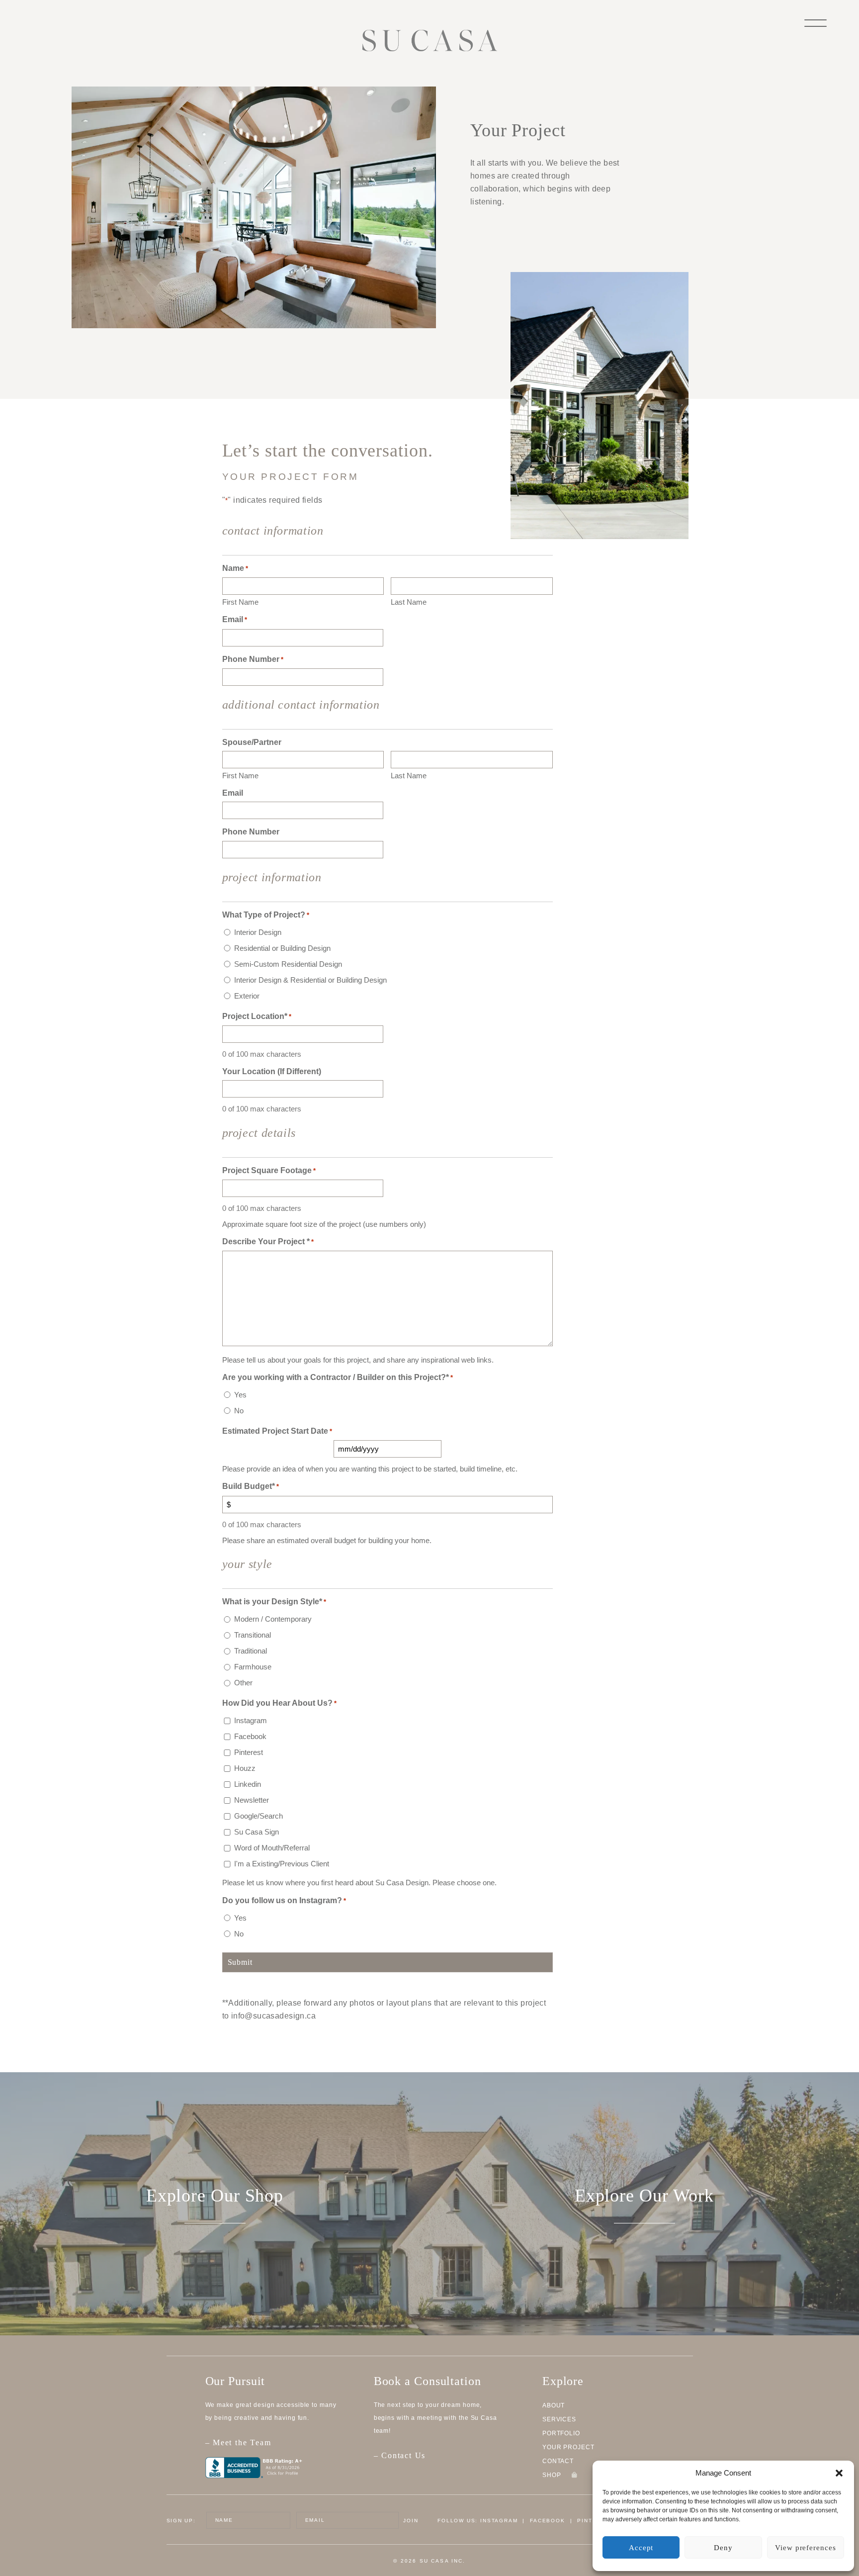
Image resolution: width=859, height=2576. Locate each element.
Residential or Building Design (282, 948)
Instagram (251, 1720)
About (554, 2405)
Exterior (247, 996)
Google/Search (258, 1816)
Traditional (251, 1651)
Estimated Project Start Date (277, 1431)
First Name (240, 602)
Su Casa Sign (257, 1832)
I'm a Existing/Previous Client (282, 1864)
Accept (641, 2548)
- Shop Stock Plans (215, 2256)
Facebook (250, 1736)
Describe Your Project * (268, 1242)
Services (559, 2419)
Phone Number (253, 659)
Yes (240, 1395)
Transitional (253, 1635)
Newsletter (252, 1800)
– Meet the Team (238, 2442)
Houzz (245, 1768)
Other (243, 1683)
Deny (723, 2548)
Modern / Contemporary (273, 1619)
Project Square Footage (269, 1170)
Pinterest (249, 1752)
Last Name (409, 602)
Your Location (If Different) (272, 1071)
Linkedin (248, 1784)
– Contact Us (400, 2455)
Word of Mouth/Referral (272, 1848)
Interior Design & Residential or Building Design (310, 980)
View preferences (805, 2548)
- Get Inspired (644, 2256)
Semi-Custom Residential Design (288, 964)
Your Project (568, 2447)
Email (235, 619)
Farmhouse (253, 1667)
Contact (558, 2461)
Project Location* (257, 1016)
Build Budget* (251, 1486)
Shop (553, 2475)
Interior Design (258, 932)
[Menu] (816, 22)
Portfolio (561, 2433)
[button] (839, 2473)
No (239, 1411)
